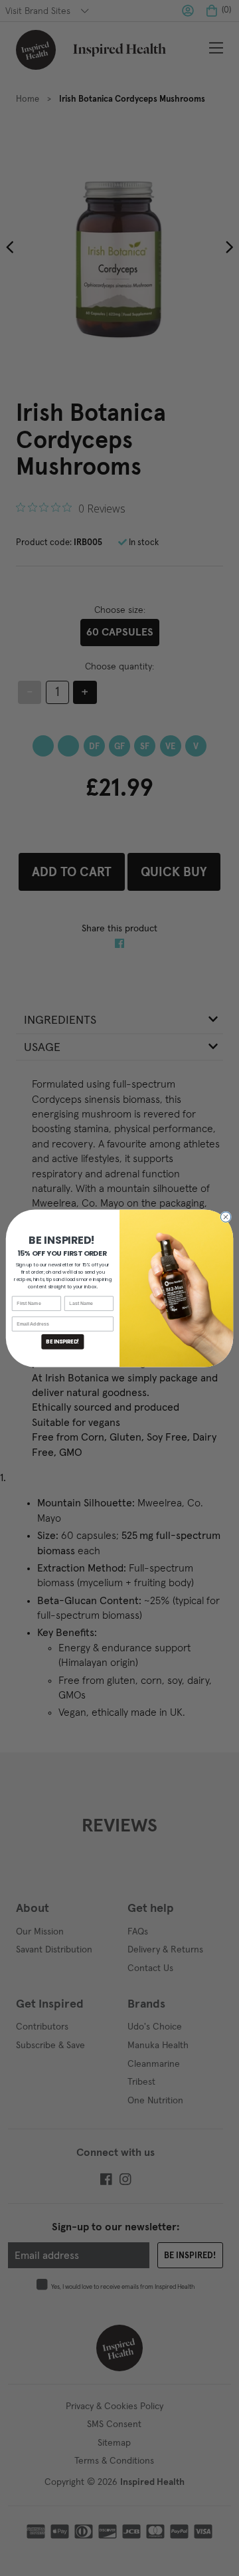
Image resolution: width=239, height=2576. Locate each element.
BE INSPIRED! (62, 1341)
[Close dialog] (225, 1216)
